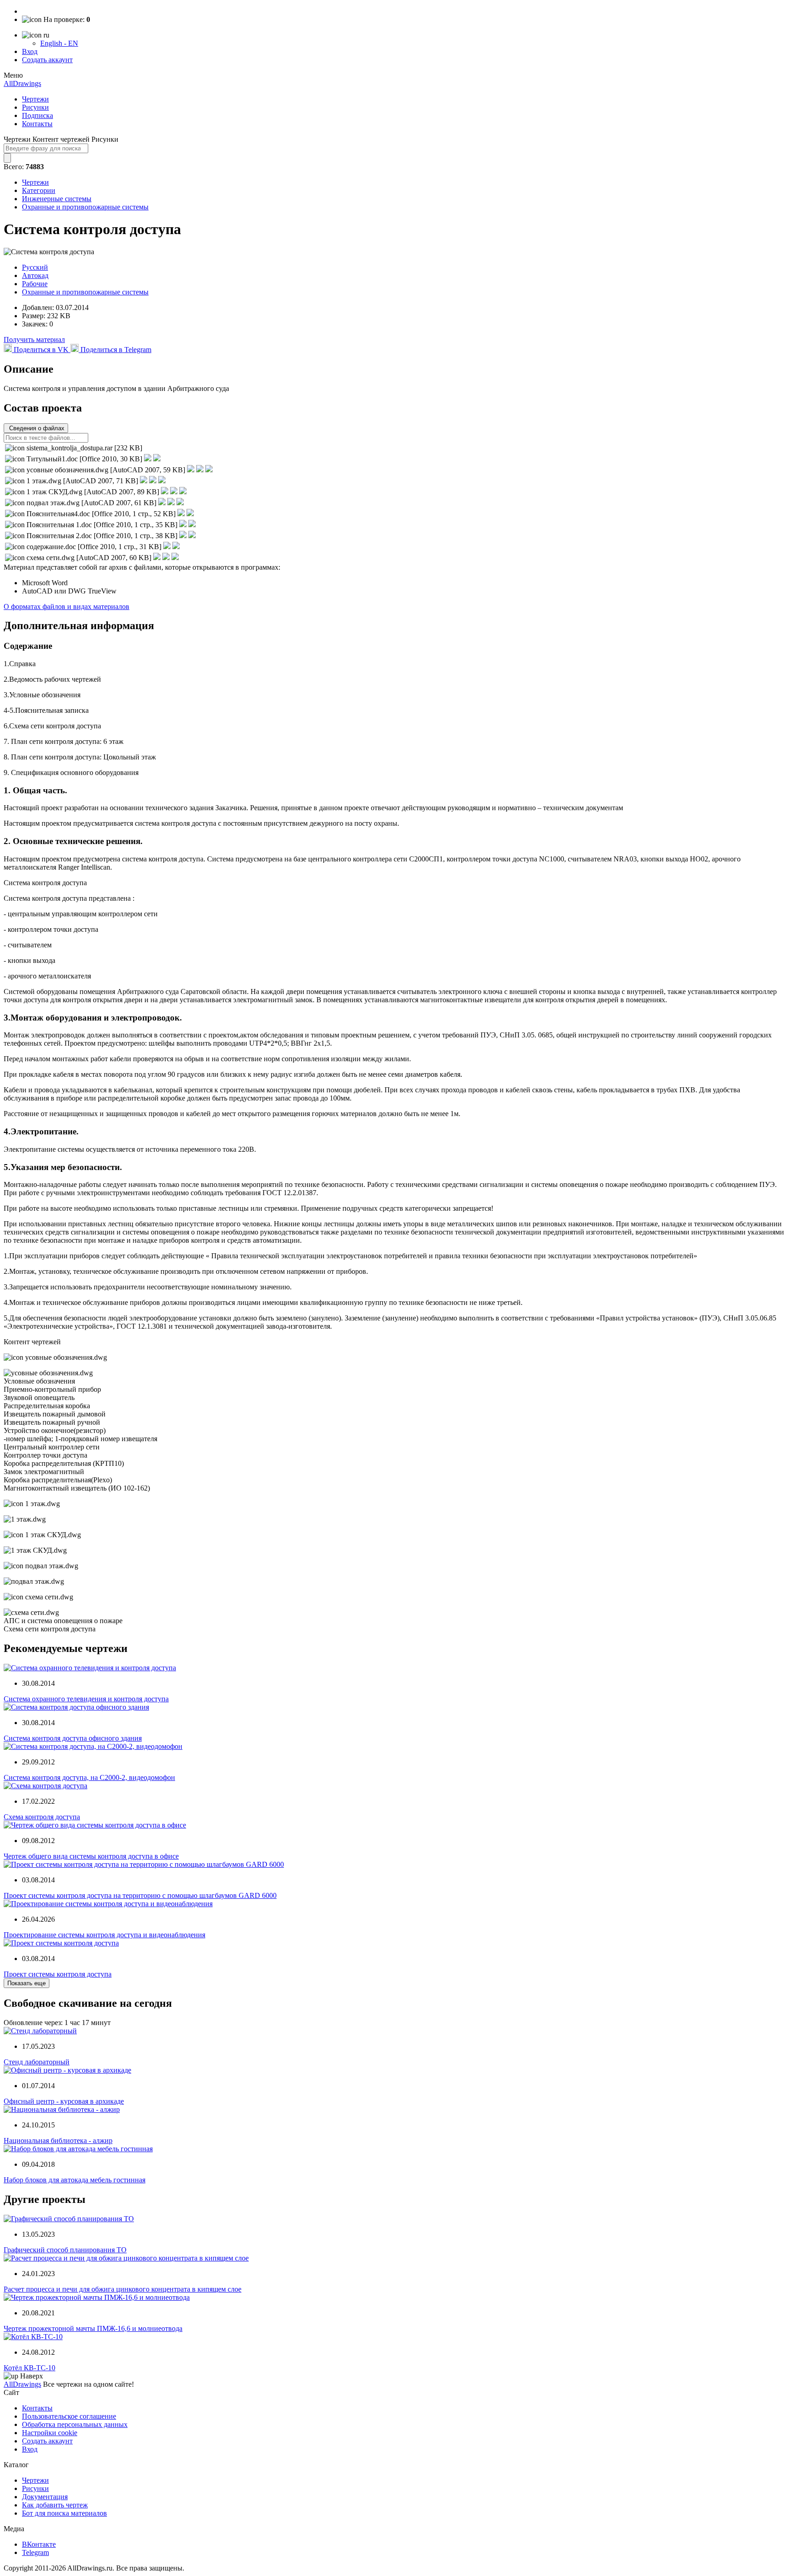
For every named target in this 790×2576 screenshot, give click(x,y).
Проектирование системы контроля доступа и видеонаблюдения (104, 1935)
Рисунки (35, 107)
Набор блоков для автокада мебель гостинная (75, 2180)
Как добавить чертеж (55, 2505)
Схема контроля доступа (42, 1817)
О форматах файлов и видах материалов (67, 607)
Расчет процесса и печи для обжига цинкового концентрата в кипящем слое (123, 2289)
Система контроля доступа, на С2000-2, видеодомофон (89, 1777)
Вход (30, 51)
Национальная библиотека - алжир (58, 2140)
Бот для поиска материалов (64, 2513)
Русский (35, 267)
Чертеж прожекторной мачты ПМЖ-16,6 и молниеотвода (93, 2328)
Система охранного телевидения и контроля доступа (86, 1699)
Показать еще (27, 1983)
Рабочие (35, 284)
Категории (39, 190)
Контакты (37, 124)
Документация (45, 2497)
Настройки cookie (50, 2433)
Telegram (35, 2552)
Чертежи (35, 99)
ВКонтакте (39, 2544)
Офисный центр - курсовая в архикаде (64, 2101)
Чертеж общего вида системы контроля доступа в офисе (91, 1856)
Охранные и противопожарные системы (85, 207)
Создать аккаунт (47, 60)
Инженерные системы (57, 199)
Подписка (37, 115)
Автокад (35, 275)
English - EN (59, 43)
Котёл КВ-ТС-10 (29, 2368)
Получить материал (34, 339)
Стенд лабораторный (37, 2062)
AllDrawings (22, 83)
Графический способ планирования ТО (65, 2250)
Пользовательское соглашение (69, 2416)
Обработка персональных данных (75, 2424)
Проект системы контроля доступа (58, 1974)
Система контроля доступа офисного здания (73, 1738)
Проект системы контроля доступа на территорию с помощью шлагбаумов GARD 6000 (140, 1895)
